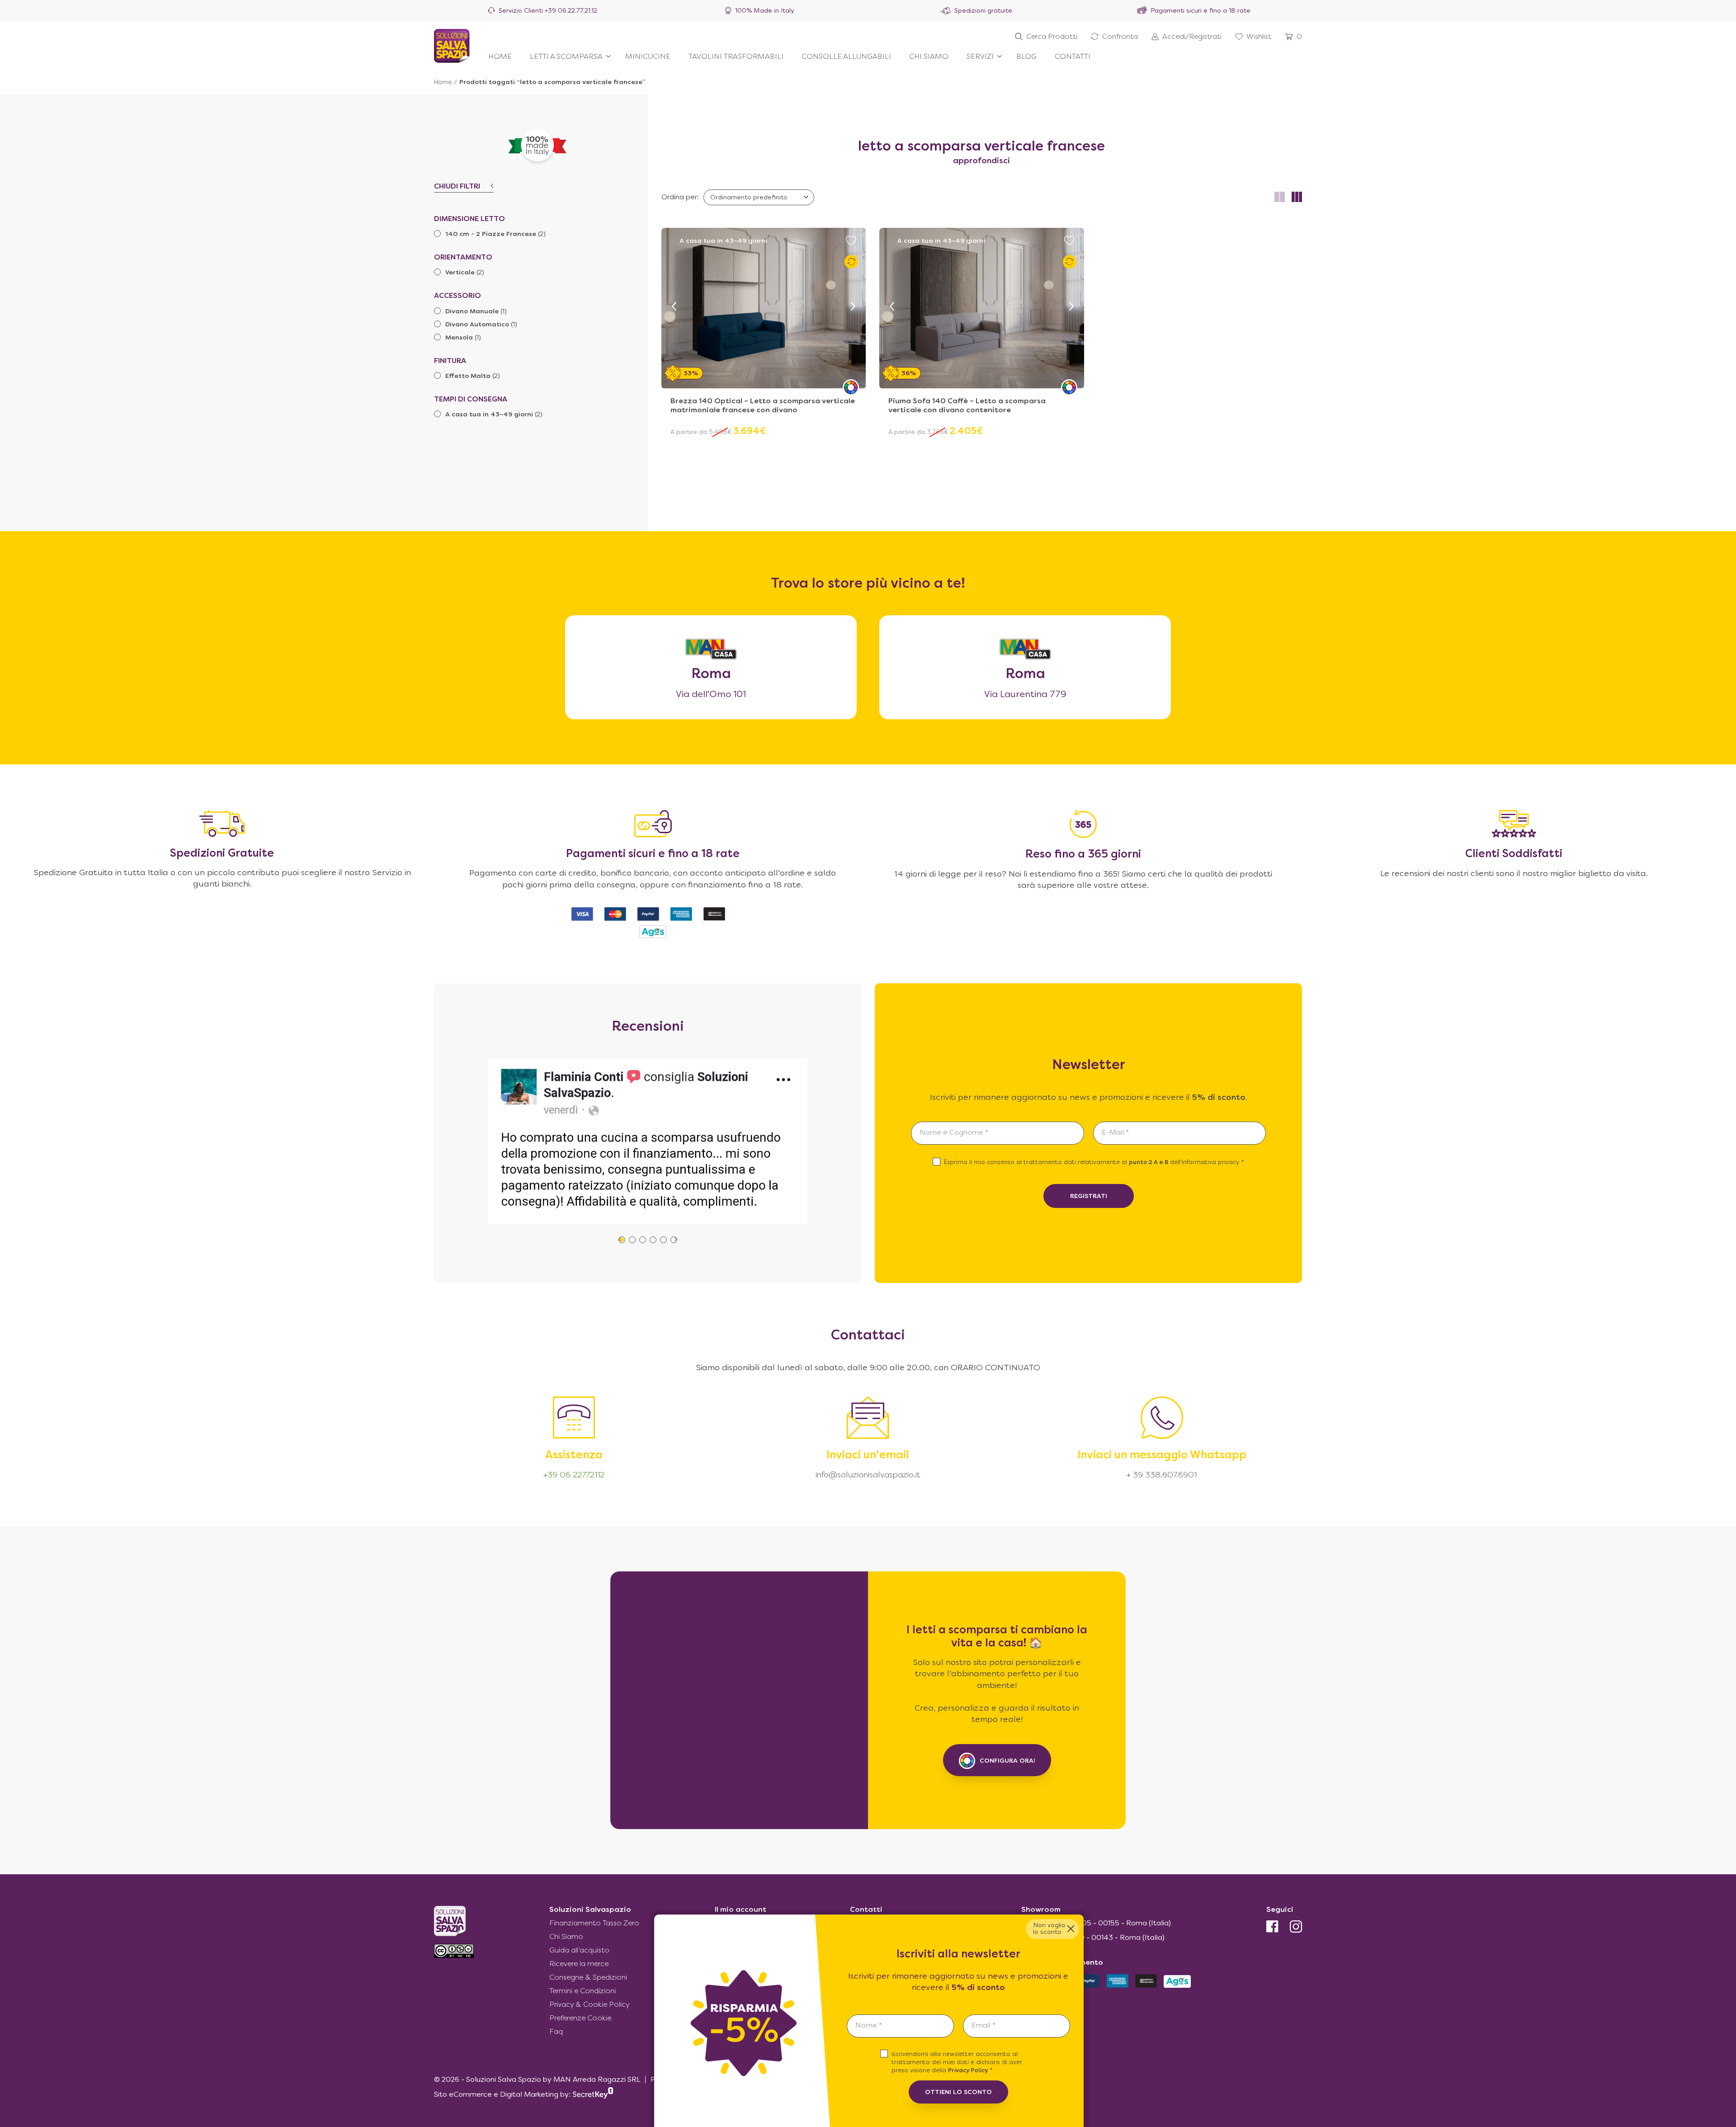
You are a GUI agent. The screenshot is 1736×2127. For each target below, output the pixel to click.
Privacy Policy (968, 2071)
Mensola (459, 338)
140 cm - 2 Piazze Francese (491, 234)
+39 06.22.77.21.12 (571, 11)
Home (443, 83)
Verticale (460, 273)
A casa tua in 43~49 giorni (489, 415)
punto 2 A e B (1149, 1163)
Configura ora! (1007, 1761)
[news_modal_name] (900, 2026)
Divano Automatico (477, 325)
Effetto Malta (468, 376)
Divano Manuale (472, 312)
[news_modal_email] (1017, 2026)
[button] (674, 307)
